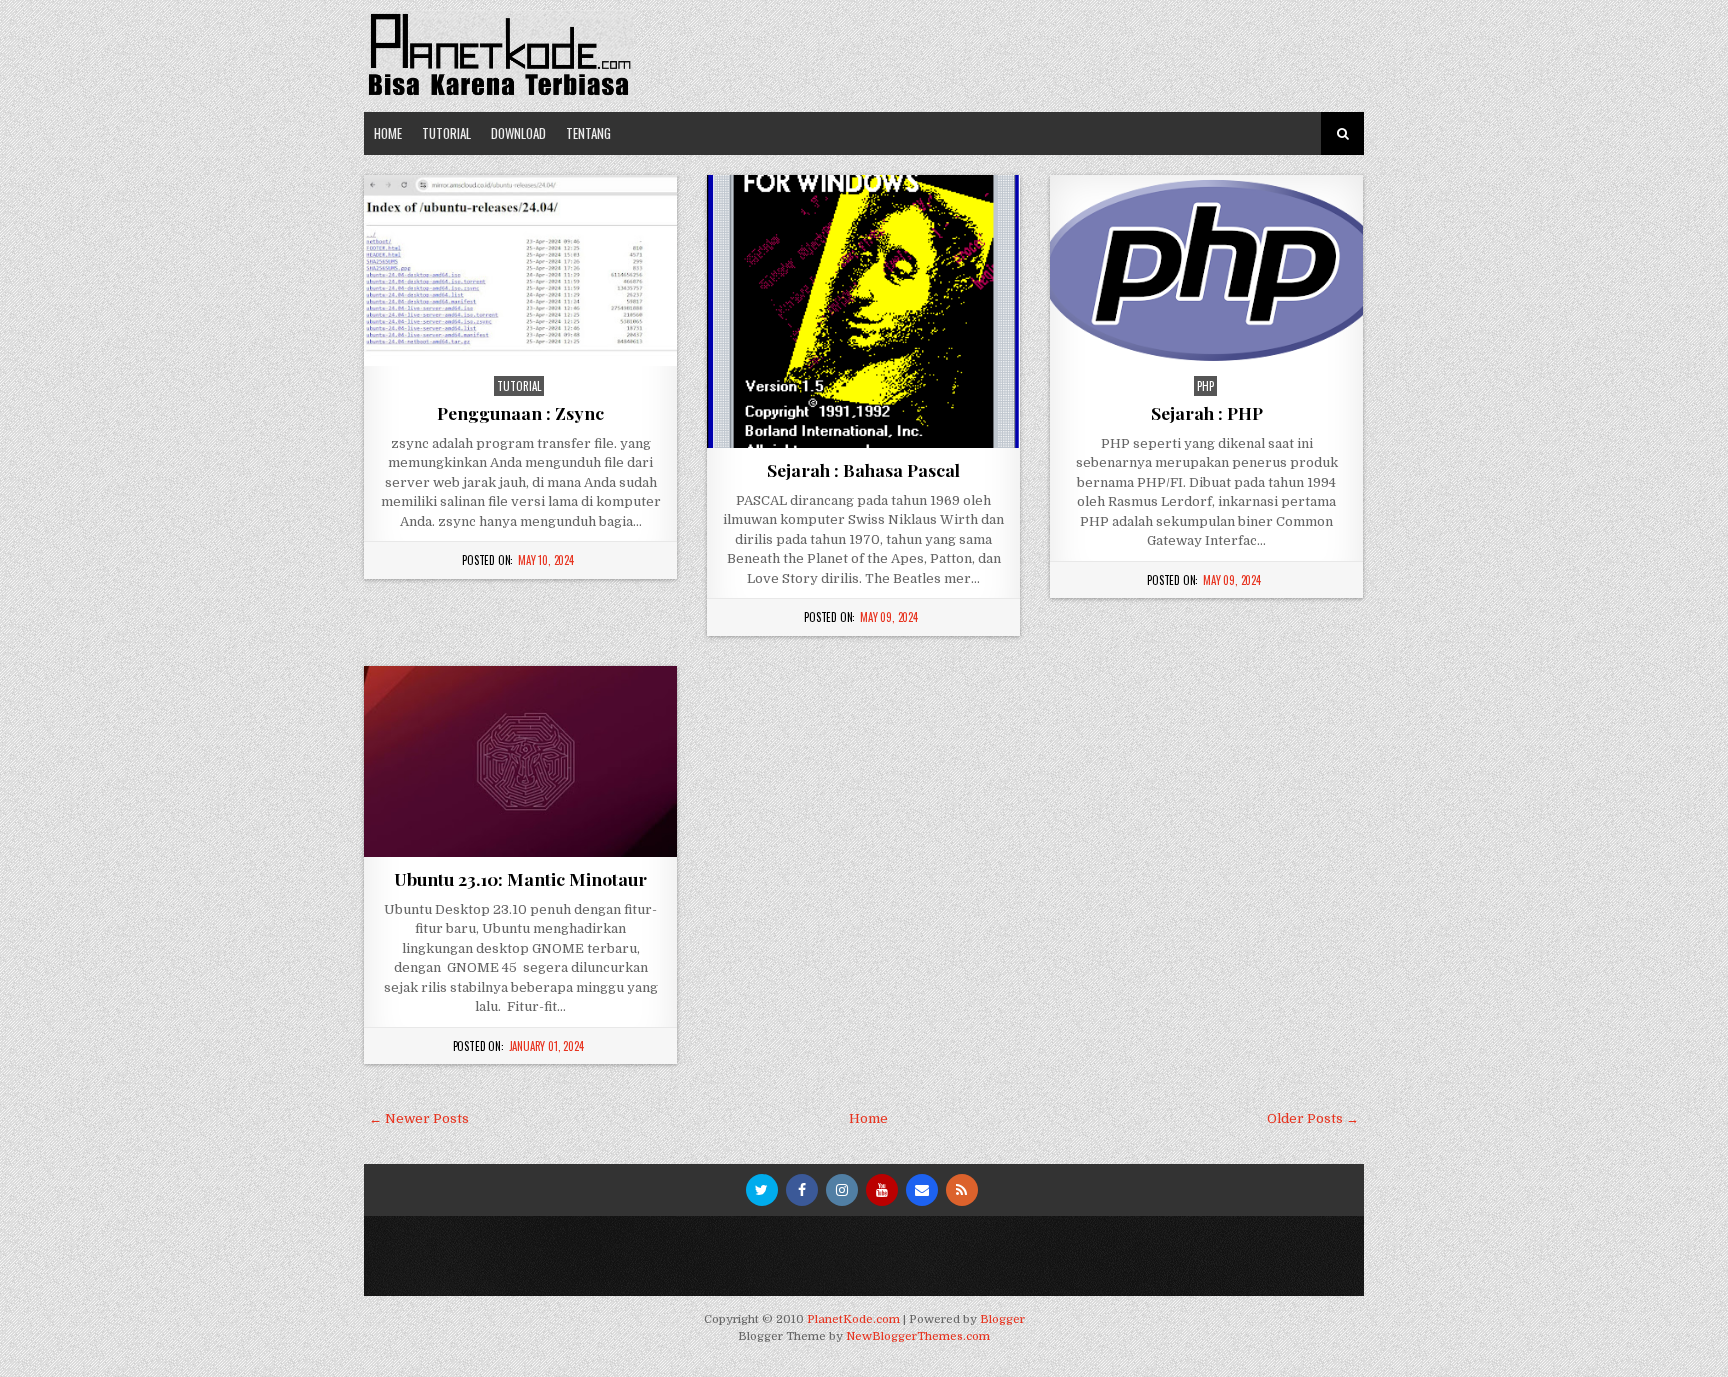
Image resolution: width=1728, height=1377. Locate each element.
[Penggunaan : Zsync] (520, 270)
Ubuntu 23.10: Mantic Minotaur (520, 878)
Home (388, 133)
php (1205, 386)
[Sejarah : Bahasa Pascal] (863, 311)
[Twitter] (762, 1190)
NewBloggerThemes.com (918, 1336)
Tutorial (446, 133)
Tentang (588, 133)
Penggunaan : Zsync (520, 412)
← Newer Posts (419, 1118)
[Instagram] (842, 1190)
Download (518, 133)
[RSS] (962, 1190)
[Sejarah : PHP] (1206, 270)
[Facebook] (802, 1190)
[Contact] (922, 1190)
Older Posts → (1313, 1118)
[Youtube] (882, 1190)
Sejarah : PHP (1207, 412)
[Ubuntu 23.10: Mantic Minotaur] (520, 761)
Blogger (1002, 1319)
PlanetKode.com (853, 1319)
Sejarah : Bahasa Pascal (863, 469)
